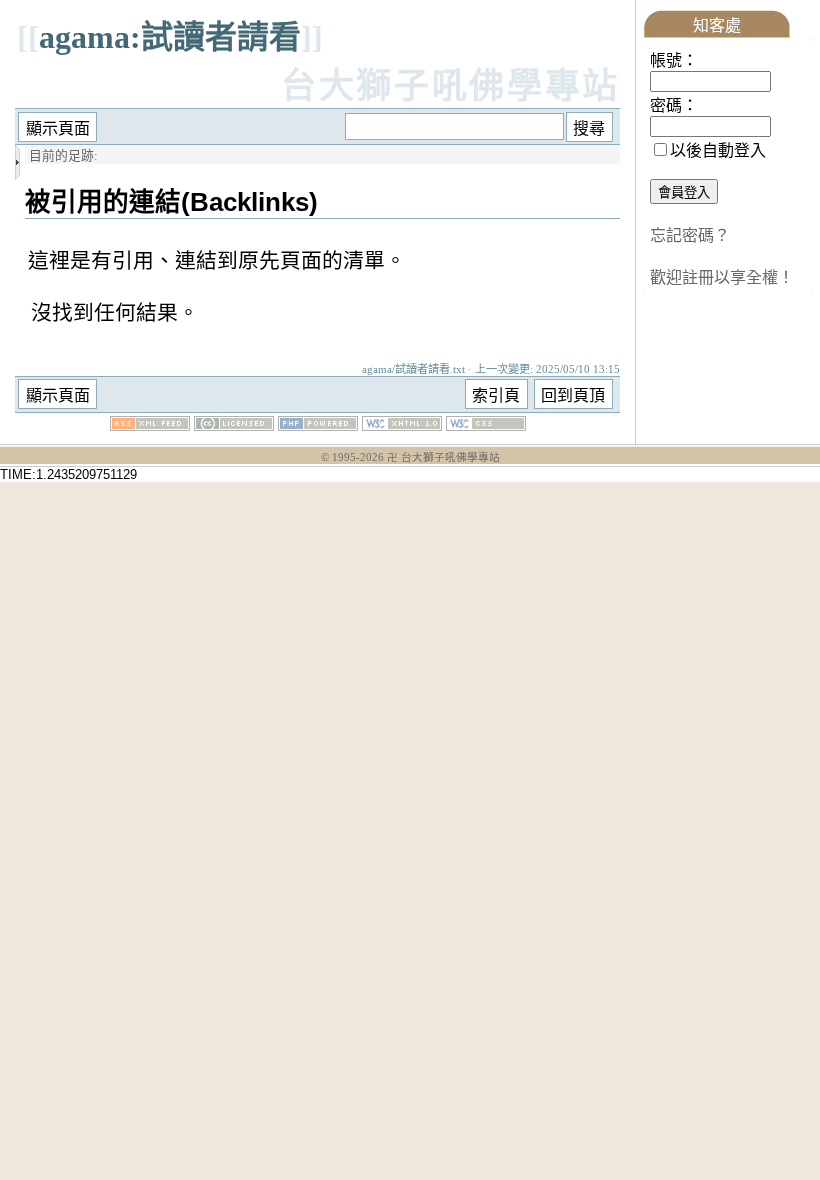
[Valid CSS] (486, 425)
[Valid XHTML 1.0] (402, 425)
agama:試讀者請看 (170, 37)
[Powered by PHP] (318, 425)
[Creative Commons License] (234, 425)
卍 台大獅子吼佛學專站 (443, 457)
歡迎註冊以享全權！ (722, 277)
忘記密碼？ (690, 235)
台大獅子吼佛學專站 (450, 86)
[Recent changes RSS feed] (150, 425)
